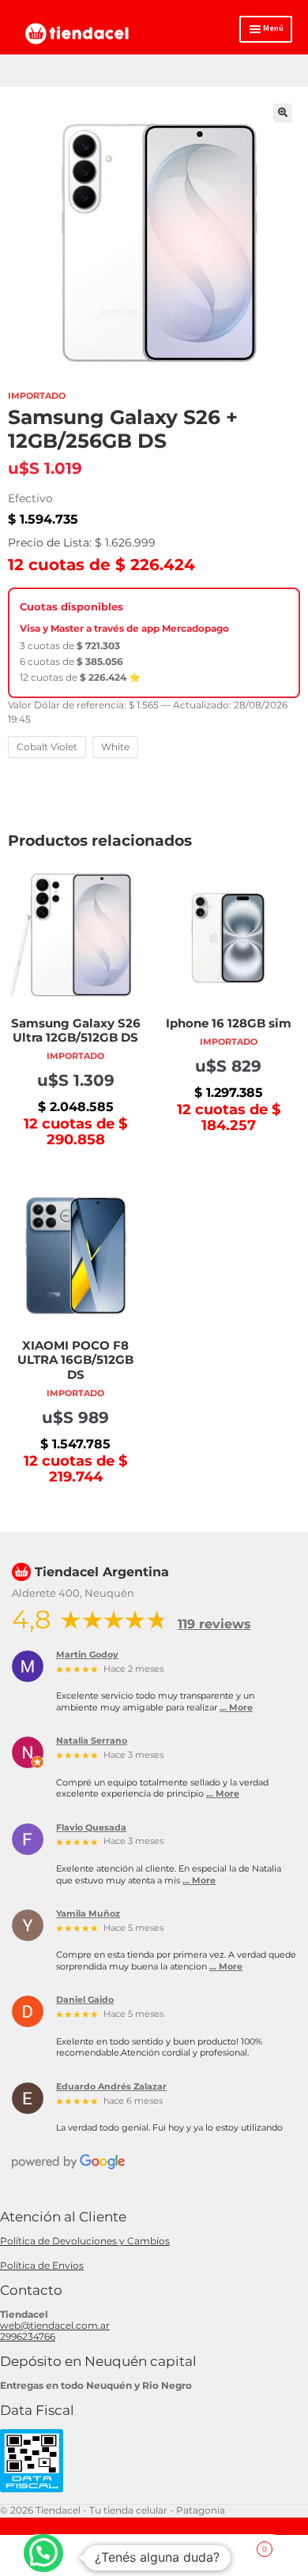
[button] (283, 113)
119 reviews (214, 1624)
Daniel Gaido (85, 2000)
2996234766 (28, 2336)
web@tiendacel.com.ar (55, 2325)
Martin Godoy (87, 1655)
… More (236, 1708)
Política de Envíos (42, 2265)
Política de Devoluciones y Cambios (85, 2241)
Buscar (154, 2555)
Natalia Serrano (92, 1741)
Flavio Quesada (91, 1828)
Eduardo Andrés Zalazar (111, 2087)
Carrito (236, 2544)
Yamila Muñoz (88, 1914)
